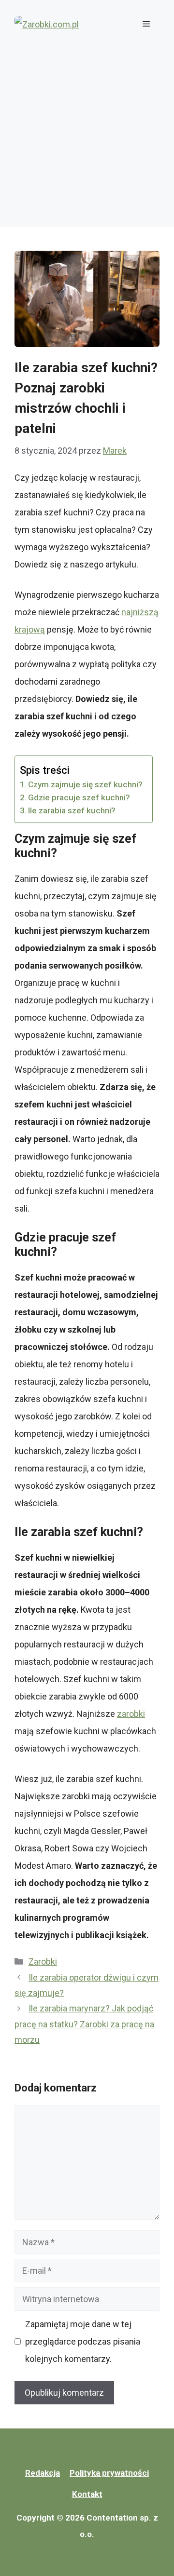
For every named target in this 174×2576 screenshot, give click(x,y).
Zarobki (43, 1962)
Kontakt (87, 2494)
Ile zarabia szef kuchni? (72, 810)
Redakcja (43, 2473)
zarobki (131, 1714)
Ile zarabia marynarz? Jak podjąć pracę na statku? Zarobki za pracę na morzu (84, 2024)
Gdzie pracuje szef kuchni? (79, 797)
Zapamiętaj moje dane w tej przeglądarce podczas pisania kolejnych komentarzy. (83, 2341)
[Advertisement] (87, 140)
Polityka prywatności (109, 2473)
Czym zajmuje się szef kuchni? (85, 784)
